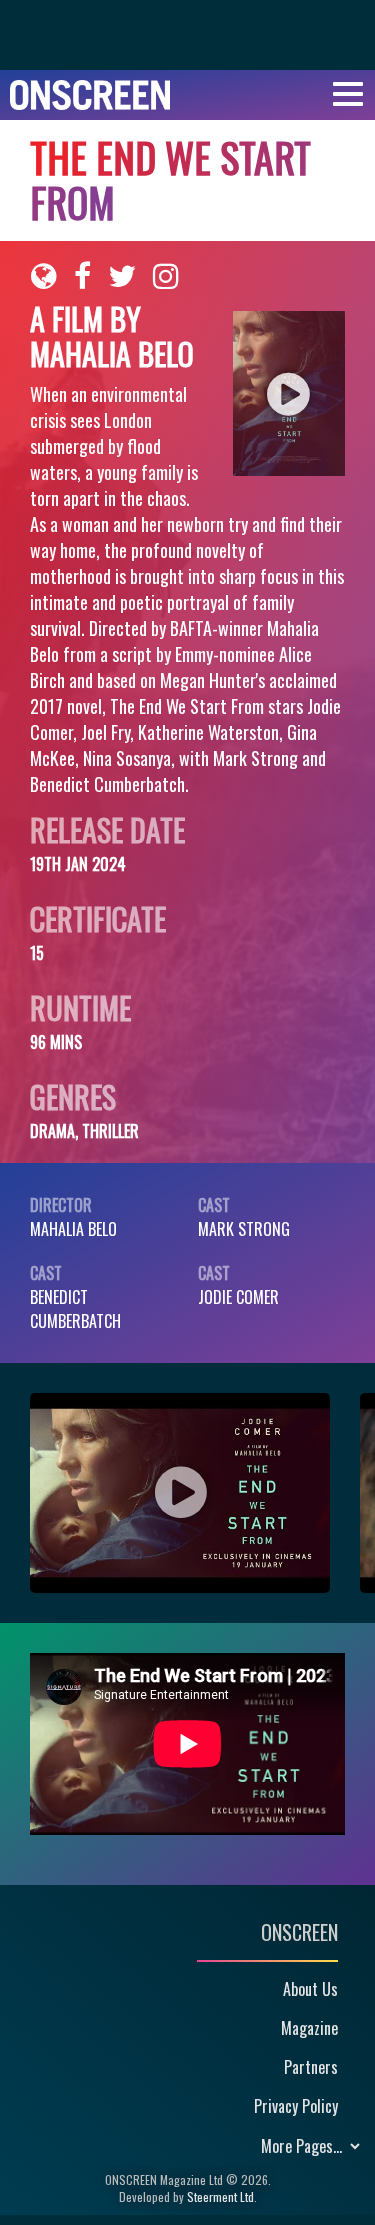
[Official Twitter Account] (122, 276)
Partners (311, 2067)
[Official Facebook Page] (82, 276)
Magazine (309, 2028)
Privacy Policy (296, 2106)
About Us (310, 1989)
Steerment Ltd (220, 2196)
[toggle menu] (348, 94)
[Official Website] (44, 276)
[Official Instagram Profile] (166, 276)
